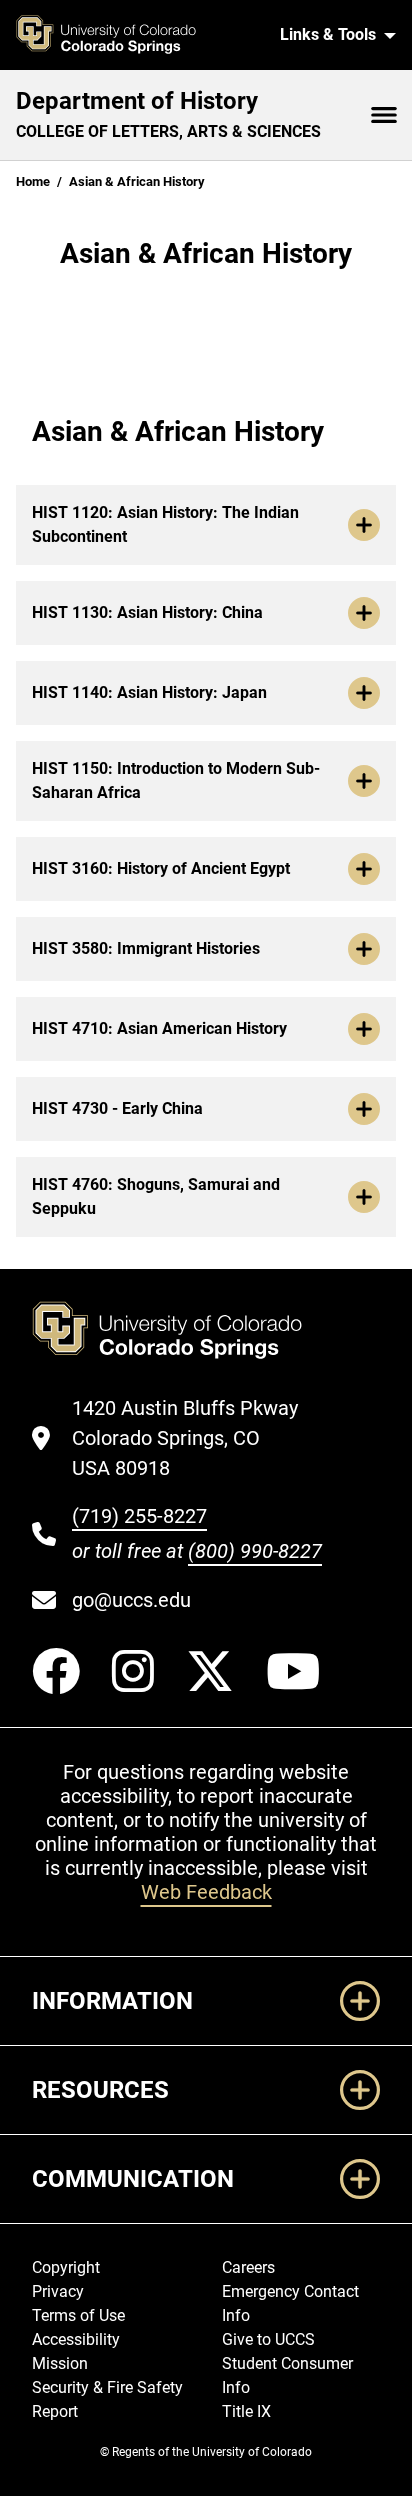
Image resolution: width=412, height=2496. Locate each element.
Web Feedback (206, 1892)
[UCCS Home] (135, 35)
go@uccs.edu (131, 1600)
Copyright (66, 2267)
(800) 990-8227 (255, 1551)
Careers (248, 2267)
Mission (60, 2363)
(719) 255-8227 (139, 1516)
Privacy (58, 2291)
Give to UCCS (268, 2339)
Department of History (137, 101)
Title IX (246, 2411)
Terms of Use (78, 2315)
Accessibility (76, 2339)
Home (33, 181)
